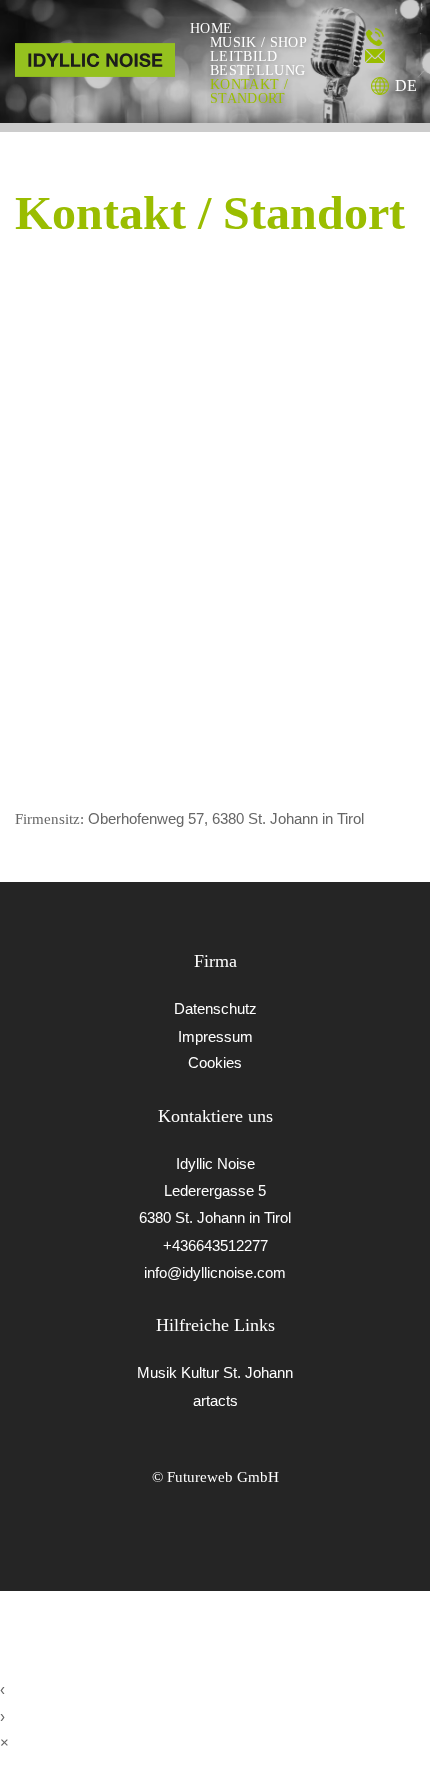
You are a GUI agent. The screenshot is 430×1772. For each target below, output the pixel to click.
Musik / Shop (258, 43)
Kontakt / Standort (249, 92)
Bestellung (258, 71)
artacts (215, 1400)
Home (211, 29)
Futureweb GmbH (223, 1476)
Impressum (215, 1036)
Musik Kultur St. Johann (215, 1372)
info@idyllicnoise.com (215, 1272)
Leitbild (244, 57)
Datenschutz (215, 1008)
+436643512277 (215, 1245)
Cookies (215, 1062)
